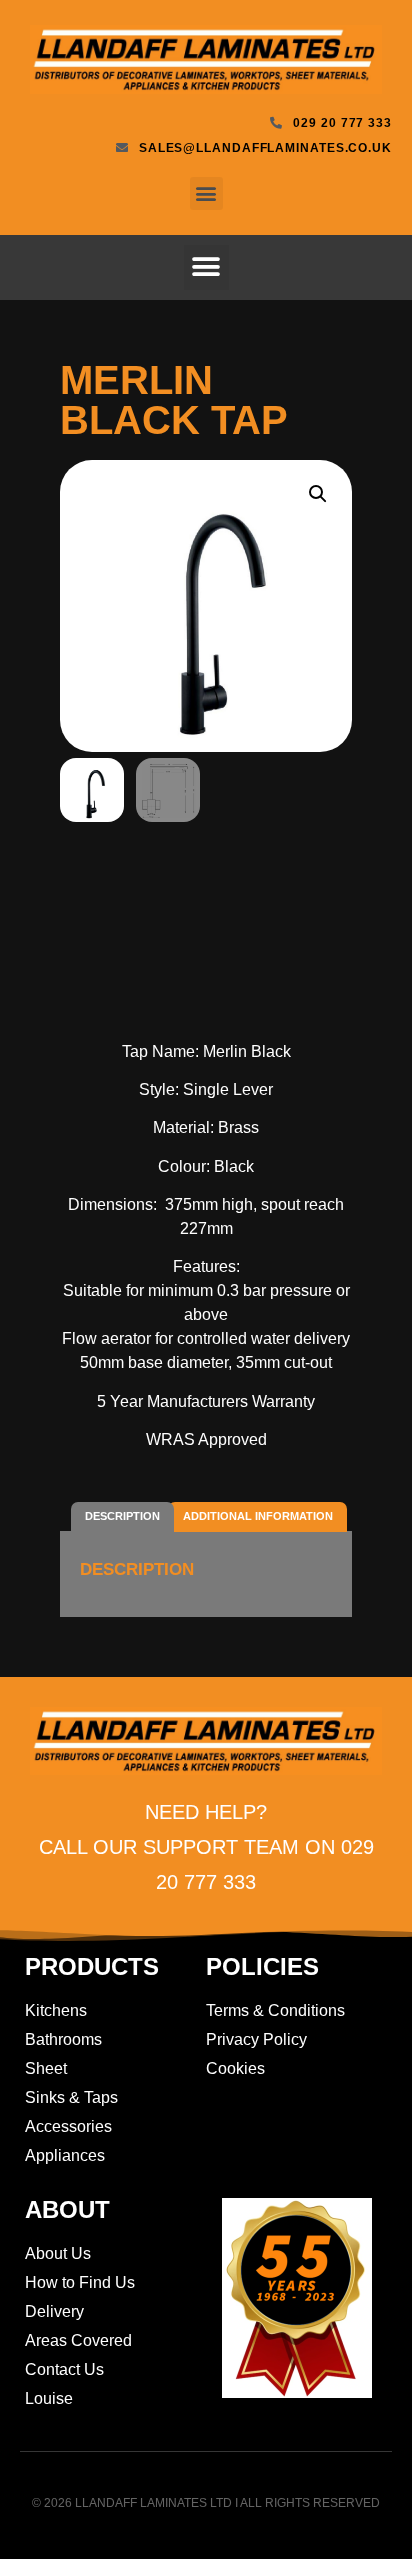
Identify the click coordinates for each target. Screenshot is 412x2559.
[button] (206, 193)
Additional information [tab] (258, 1516)
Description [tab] (122, 1516)
